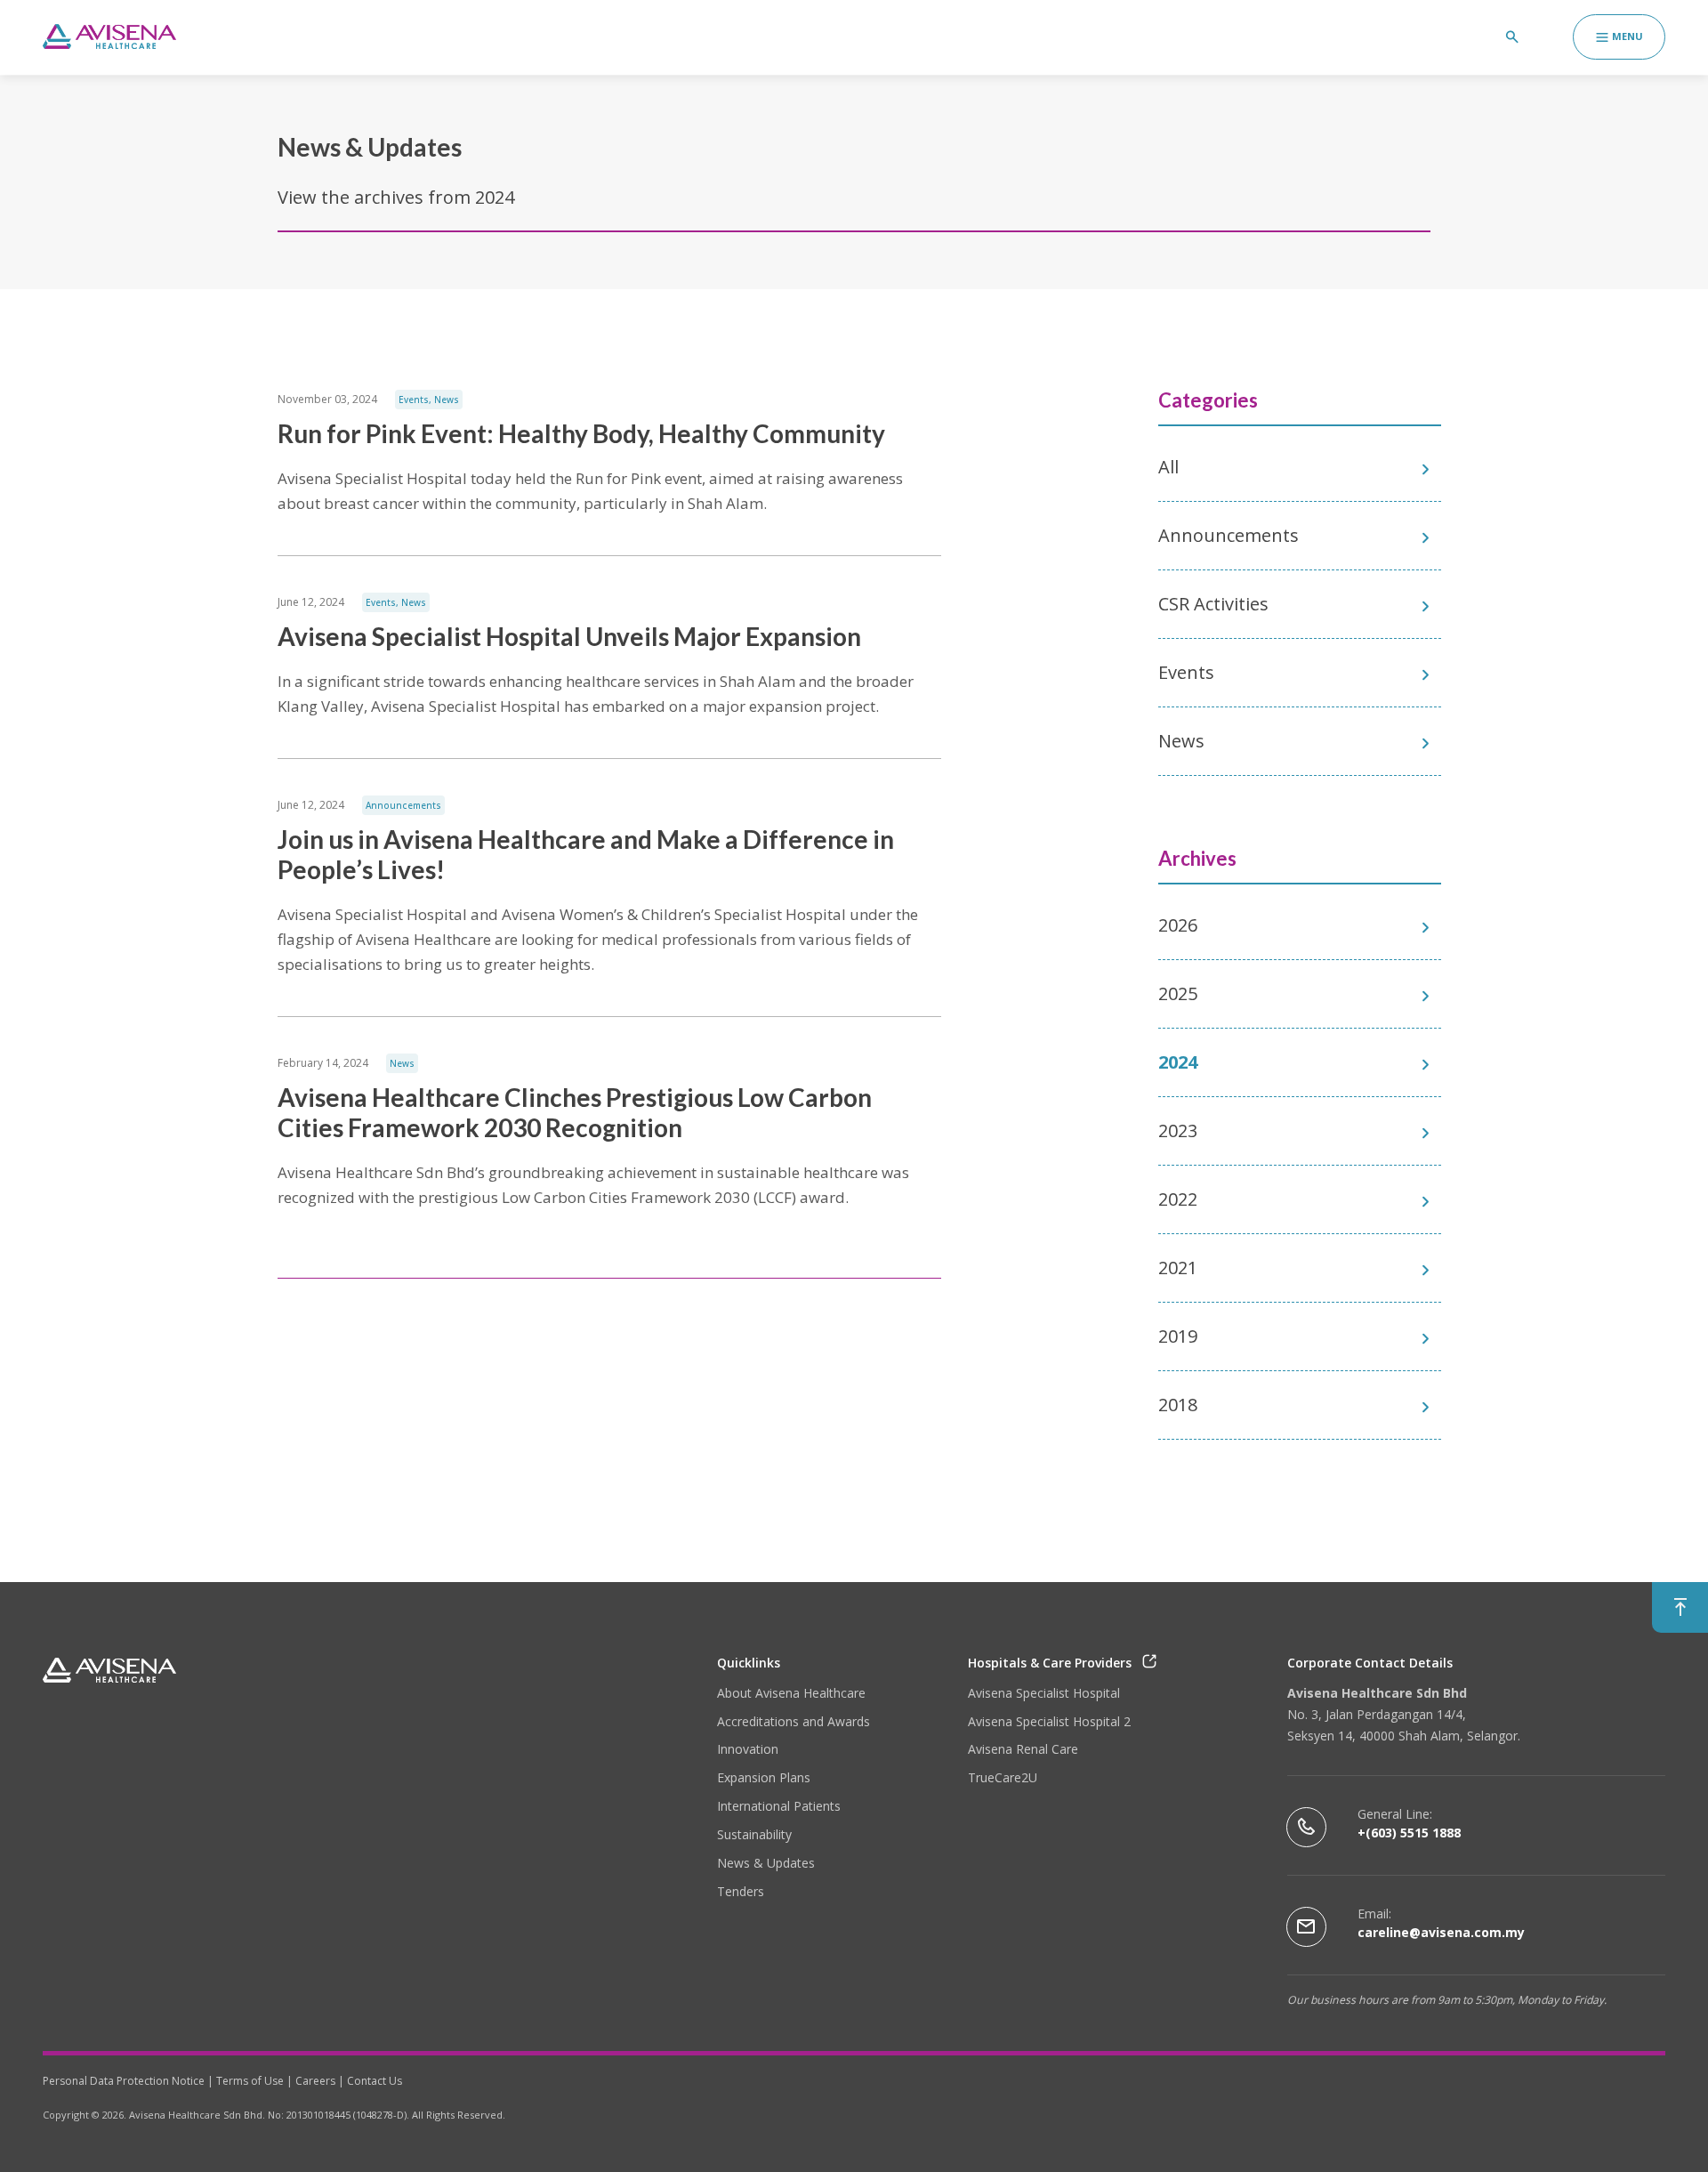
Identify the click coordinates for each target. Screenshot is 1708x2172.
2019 (1178, 1336)
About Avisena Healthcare (791, 1693)
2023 (1178, 1130)
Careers (315, 2081)
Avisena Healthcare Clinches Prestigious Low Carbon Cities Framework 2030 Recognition (575, 1112)
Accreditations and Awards (794, 1721)
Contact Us (375, 2081)
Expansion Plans (764, 1777)
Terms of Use (250, 2081)
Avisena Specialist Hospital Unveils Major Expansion (569, 636)
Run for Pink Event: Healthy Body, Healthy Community (581, 433)
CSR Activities (1213, 604)
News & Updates (766, 1863)
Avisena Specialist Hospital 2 (1049, 1721)
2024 (1178, 1062)
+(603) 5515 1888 (1409, 1833)
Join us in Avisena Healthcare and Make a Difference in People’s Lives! (586, 854)
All (1168, 467)
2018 (1178, 1405)
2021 (1178, 1268)
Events (414, 400)
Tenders (741, 1891)
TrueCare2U (1003, 1777)
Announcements (403, 805)
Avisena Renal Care (1023, 1749)
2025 (1178, 993)
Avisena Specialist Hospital (1044, 1693)
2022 (1178, 1199)
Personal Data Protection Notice (124, 2081)
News (447, 400)
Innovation (748, 1749)
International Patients (779, 1806)
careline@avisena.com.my (1441, 1932)
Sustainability (754, 1834)
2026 (1178, 925)
